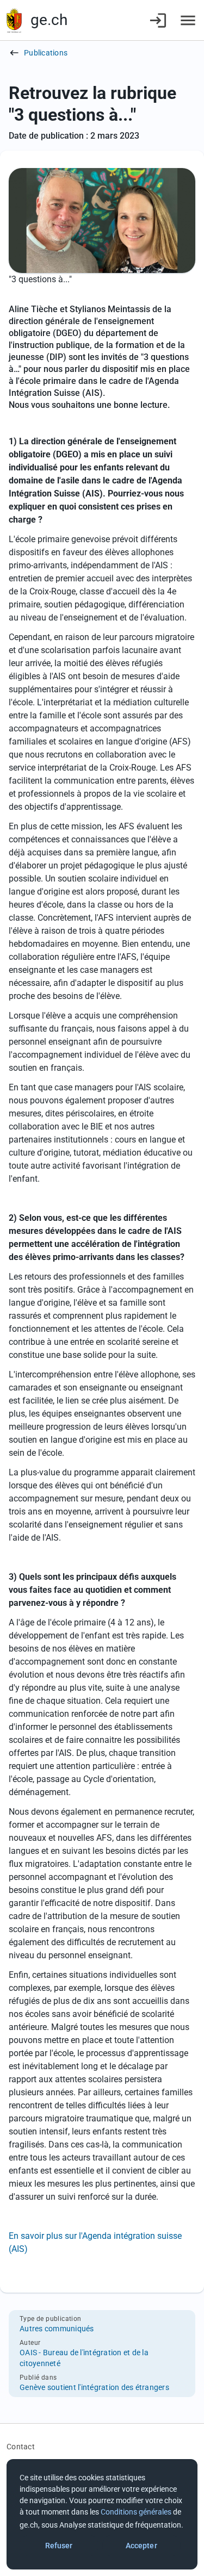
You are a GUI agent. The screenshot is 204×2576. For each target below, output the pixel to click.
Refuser (59, 2546)
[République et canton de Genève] (14, 20)
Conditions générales (136, 2512)
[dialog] (102, 2514)
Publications (46, 53)
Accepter (141, 2546)
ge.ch (49, 20)
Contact (21, 2447)
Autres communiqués (57, 2329)
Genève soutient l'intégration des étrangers (94, 2387)
